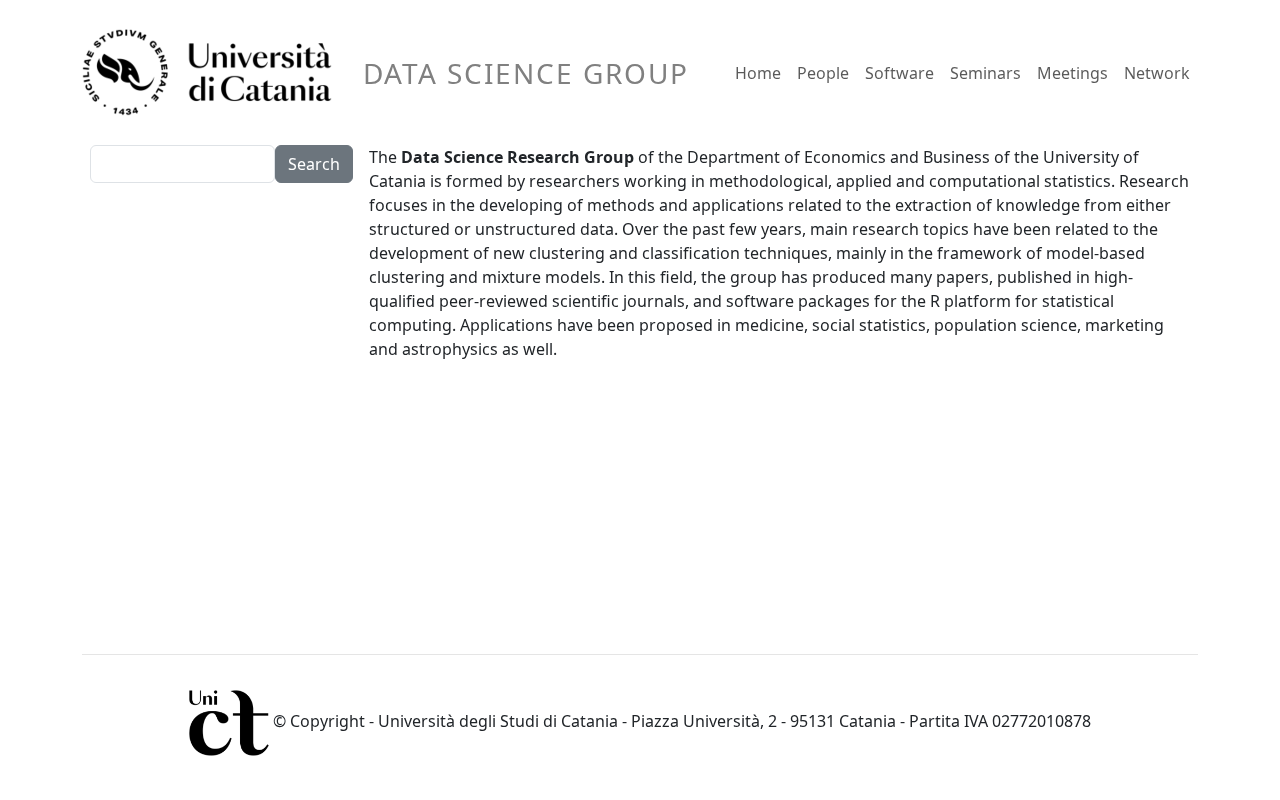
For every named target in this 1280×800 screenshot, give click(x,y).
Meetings (1072, 73)
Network (1157, 73)
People (823, 73)
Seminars (985, 73)
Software (899, 73)
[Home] (215, 72)
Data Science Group (526, 73)
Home (758, 73)
